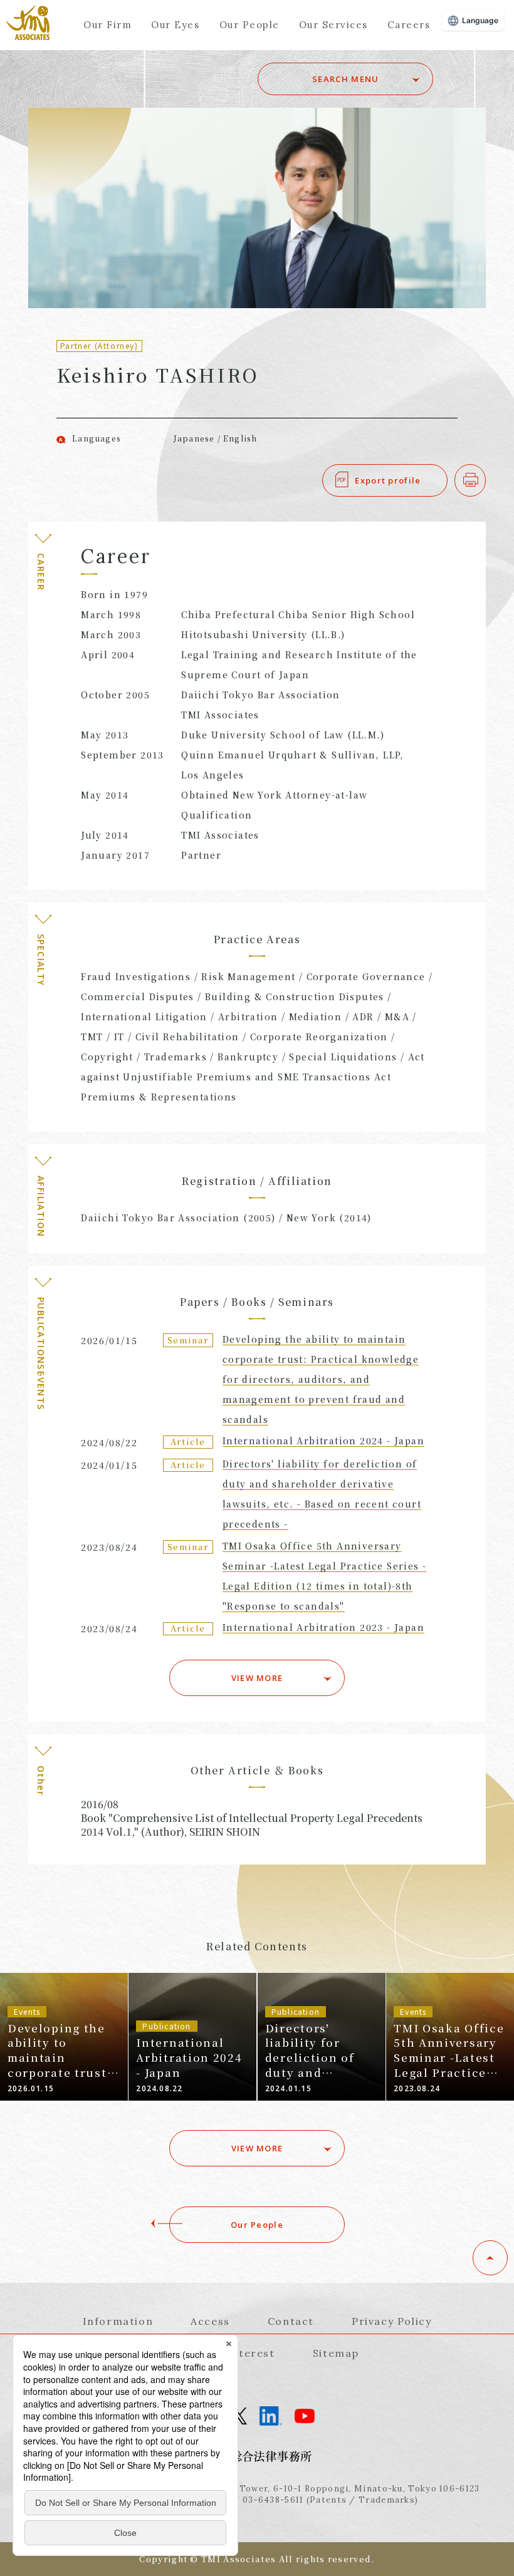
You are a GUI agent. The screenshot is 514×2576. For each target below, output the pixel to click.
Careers (409, 25)
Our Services (333, 25)
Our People (249, 25)
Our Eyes (175, 25)
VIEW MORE (257, 1678)
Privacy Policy (391, 2321)
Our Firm (108, 25)
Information (118, 2321)
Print (485, 480)
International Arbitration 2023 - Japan (323, 1627)
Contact (291, 2321)
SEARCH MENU (345, 79)
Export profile (388, 480)
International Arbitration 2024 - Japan (323, 1441)
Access (210, 2321)
